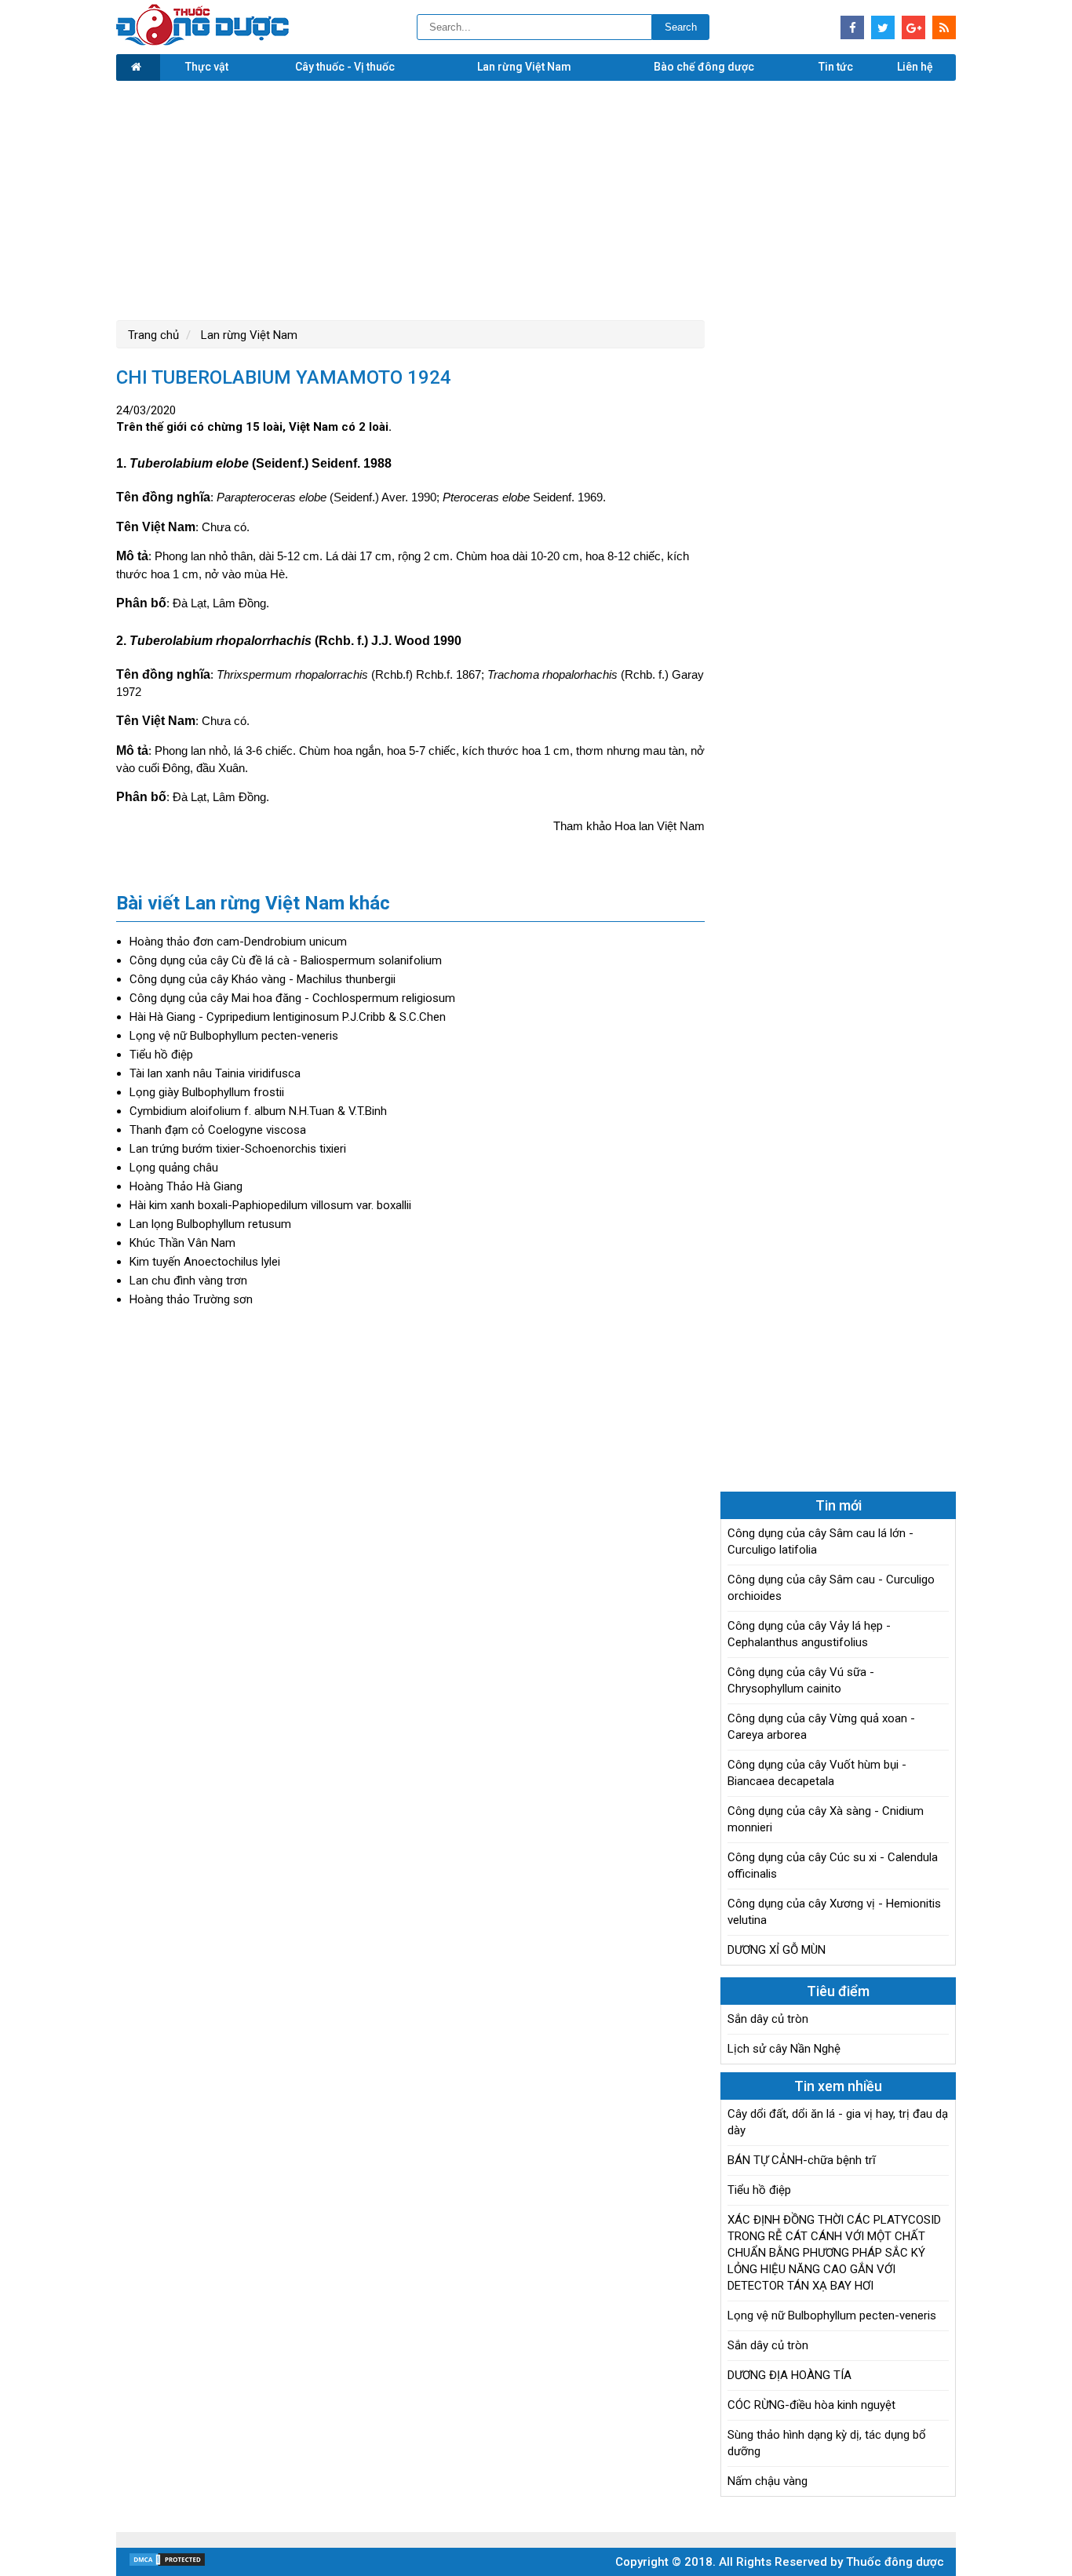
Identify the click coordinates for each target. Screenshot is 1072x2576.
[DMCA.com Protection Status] (167, 2563)
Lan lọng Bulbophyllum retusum (210, 1224)
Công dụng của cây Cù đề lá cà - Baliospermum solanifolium (286, 960)
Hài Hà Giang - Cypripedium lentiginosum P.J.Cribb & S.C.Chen (288, 1017)
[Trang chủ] (138, 67)
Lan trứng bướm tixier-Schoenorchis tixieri (238, 1149)
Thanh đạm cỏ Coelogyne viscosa (218, 1130)
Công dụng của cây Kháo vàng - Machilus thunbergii (263, 979)
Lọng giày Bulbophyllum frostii (207, 1092)
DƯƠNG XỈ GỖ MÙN (777, 1950)
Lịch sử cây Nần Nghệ (784, 2049)
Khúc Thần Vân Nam (182, 1243)
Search (681, 27)
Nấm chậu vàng (768, 2481)
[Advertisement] (536, 199)
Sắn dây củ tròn (768, 2019)
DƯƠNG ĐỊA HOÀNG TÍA (789, 2375)
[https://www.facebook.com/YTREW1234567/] (852, 27)
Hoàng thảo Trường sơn (191, 1299)
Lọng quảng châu (174, 1168)
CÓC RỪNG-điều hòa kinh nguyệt (811, 2405)
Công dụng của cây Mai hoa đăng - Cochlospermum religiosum (292, 998)
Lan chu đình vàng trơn (188, 1281)
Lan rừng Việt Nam (524, 67)
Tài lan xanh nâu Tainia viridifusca (215, 1073)
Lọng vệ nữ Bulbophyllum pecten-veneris (234, 1036)
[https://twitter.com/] (883, 27)
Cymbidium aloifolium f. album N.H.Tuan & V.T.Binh (258, 1111)
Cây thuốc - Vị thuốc (345, 67)
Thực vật (207, 67)
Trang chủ (153, 335)
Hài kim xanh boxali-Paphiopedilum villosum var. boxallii (270, 1205)
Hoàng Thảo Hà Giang (186, 1186)
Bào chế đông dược (704, 67)
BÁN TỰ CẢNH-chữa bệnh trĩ (802, 2160)
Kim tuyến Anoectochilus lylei (205, 1262)
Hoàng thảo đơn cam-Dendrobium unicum (238, 942)
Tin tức (836, 67)
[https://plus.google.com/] (913, 27)
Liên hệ (915, 67)
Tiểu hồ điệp (161, 1055)
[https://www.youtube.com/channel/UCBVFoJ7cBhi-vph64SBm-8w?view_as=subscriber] (944, 27)
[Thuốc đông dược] (202, 42)
